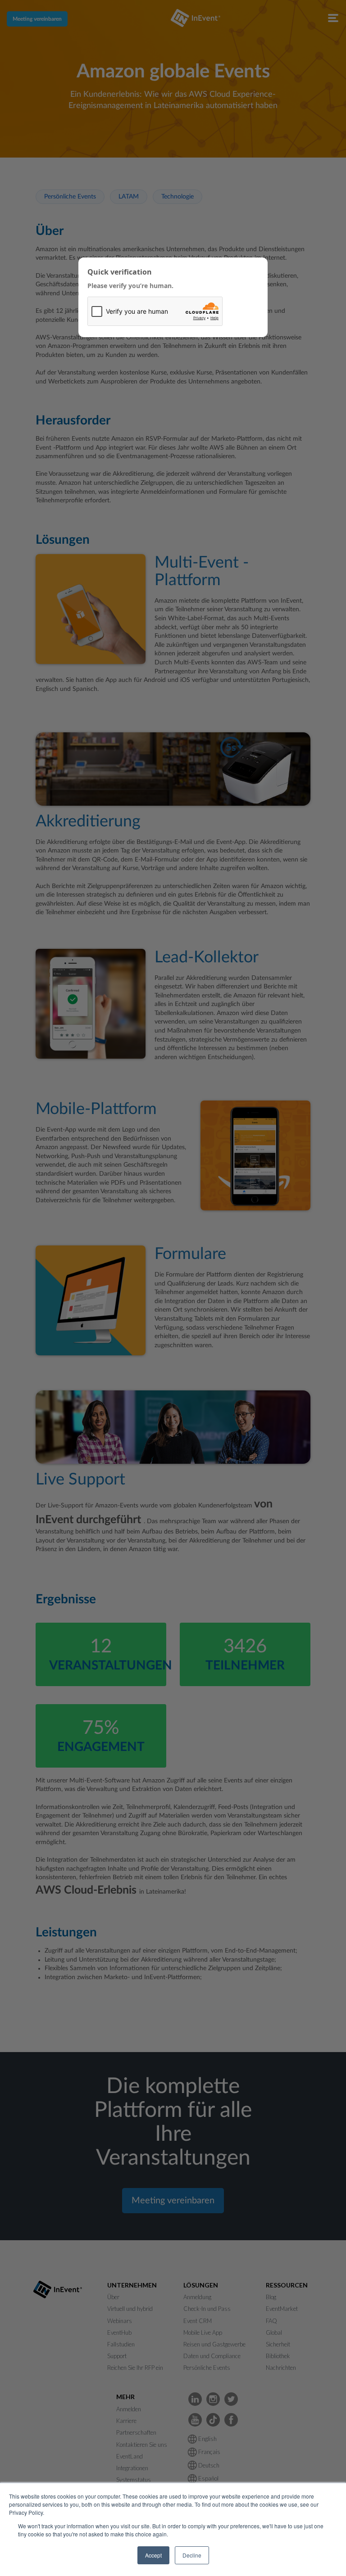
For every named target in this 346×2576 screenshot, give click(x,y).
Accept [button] (153, 2555)
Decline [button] (192, 2555)
